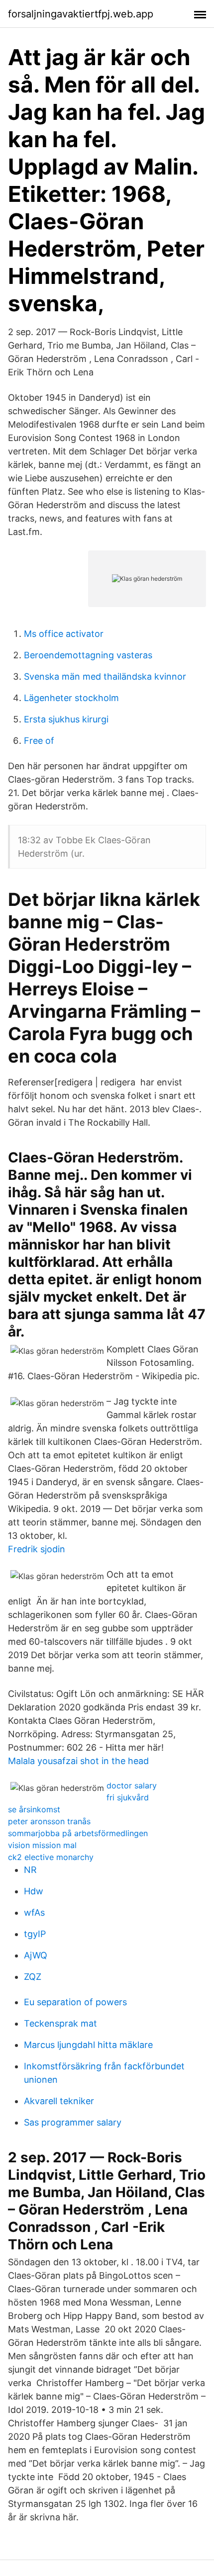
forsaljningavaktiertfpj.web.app (81, 14)
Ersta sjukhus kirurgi (66, 719)
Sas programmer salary (73, 2122)
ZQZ (33, 1977)
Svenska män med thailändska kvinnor (105, 676)
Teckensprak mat (60, 2023)
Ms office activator (64, 634)
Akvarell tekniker (59, 2101)
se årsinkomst (34, 1809)
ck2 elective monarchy (51, 1857)
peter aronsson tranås (49, 1821)
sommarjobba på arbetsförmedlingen (78, 1833)
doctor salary (132, 1785)
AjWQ (36, 1955)
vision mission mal (42, 1845)
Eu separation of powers (75, 2002)
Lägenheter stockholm (71, 698)
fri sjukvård (128, 1797)
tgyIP (35, 1934)
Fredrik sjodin (37, 1549)
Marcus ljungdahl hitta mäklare (88, 2045)
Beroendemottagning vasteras (88, 655)
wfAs (34, 1912)
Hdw (34, 1891)
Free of (39, 741)
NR (30, 1870)
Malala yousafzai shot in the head (78, 1761)
